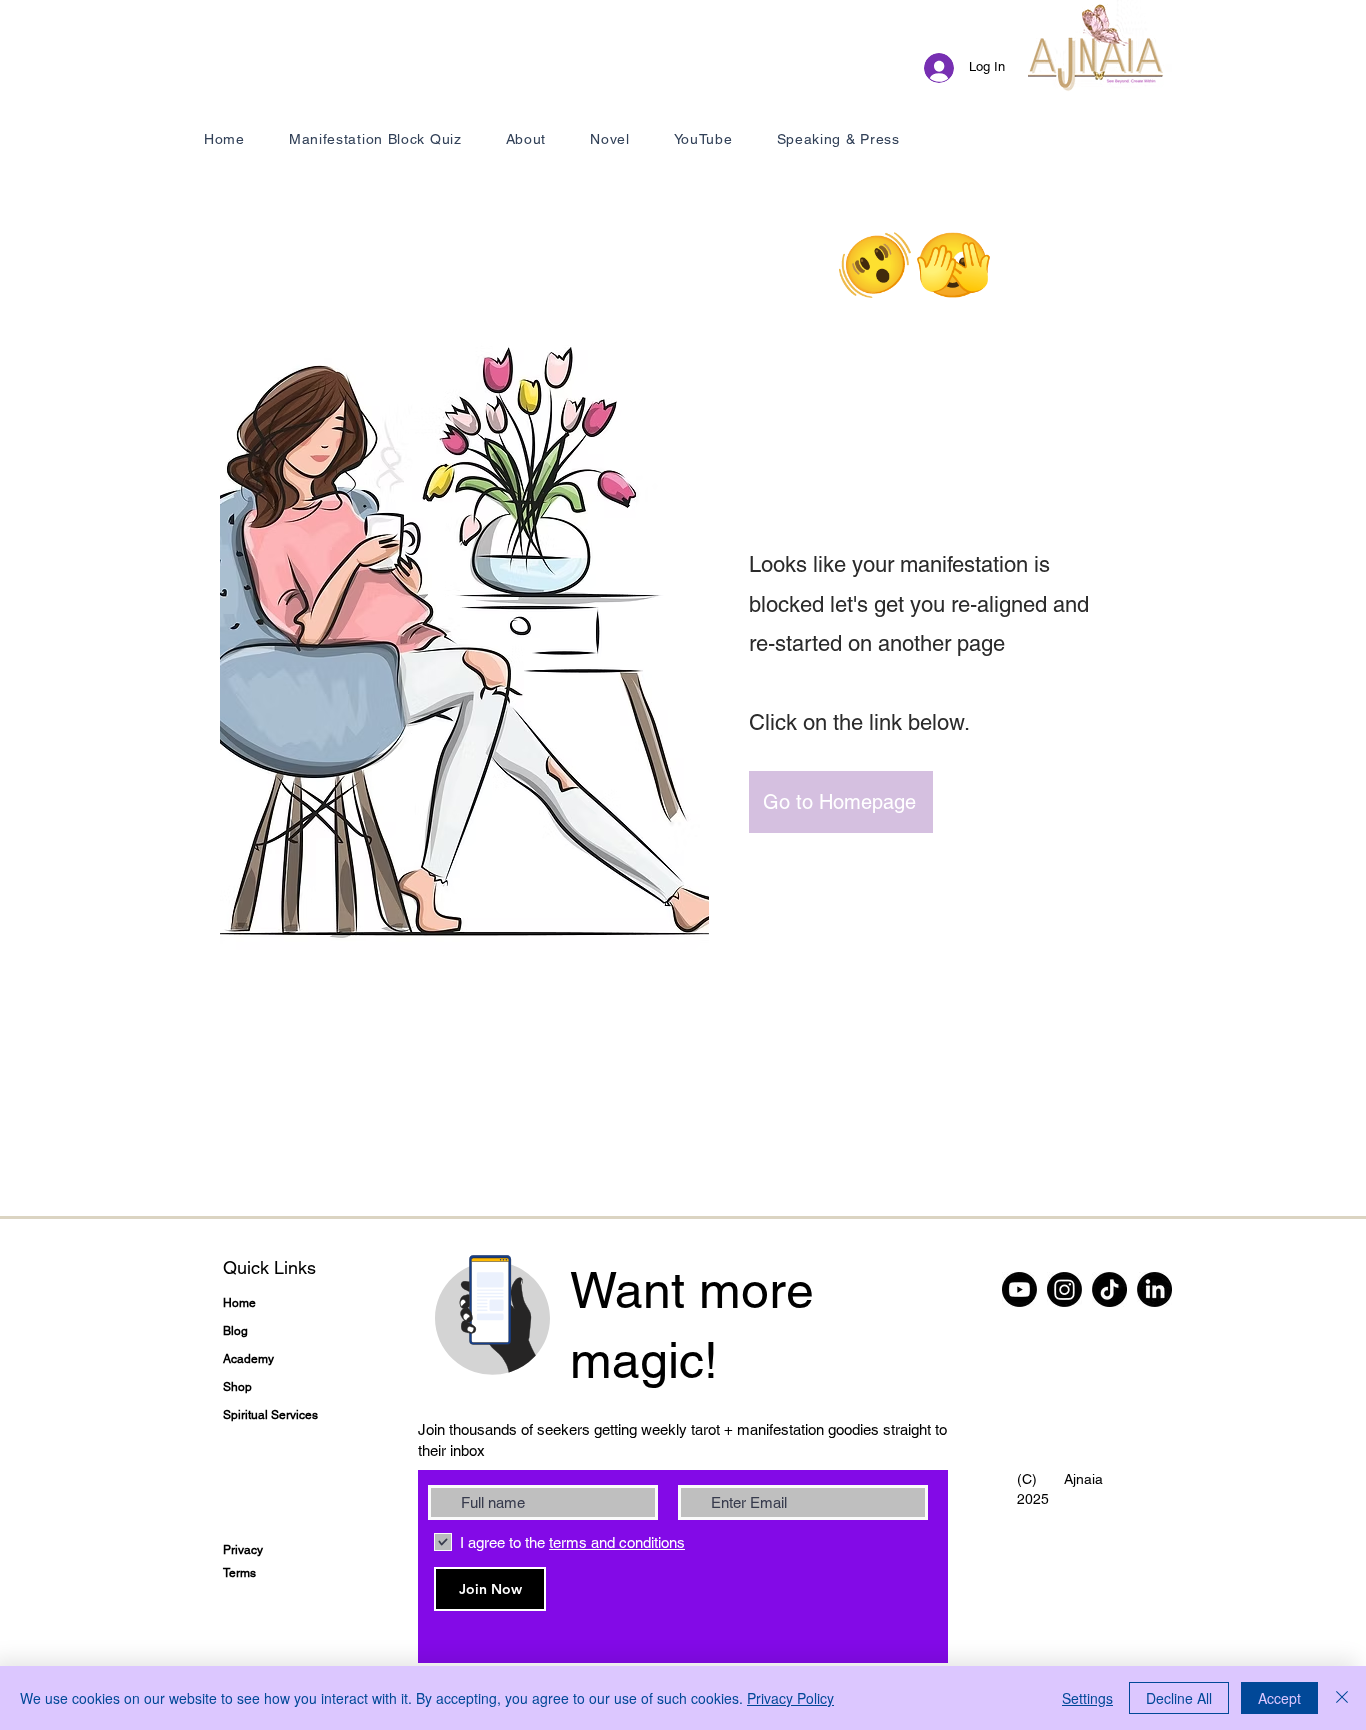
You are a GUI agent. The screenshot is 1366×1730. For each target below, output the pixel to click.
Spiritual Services (270, 1415)
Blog (235, 1331)
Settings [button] (1087, 1698)
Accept (1279, 1698)
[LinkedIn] (1154, 1289)
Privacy (243, 1550)
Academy (248, 1359)
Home (239, 1303)
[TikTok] (1109, 1289)
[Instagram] (1064, 1289)
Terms (239, 1573)
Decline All (1179, 1698)
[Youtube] (1019, 1289)
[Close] (1342, 1698)
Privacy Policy (790, 1698)
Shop (237, 1387)
